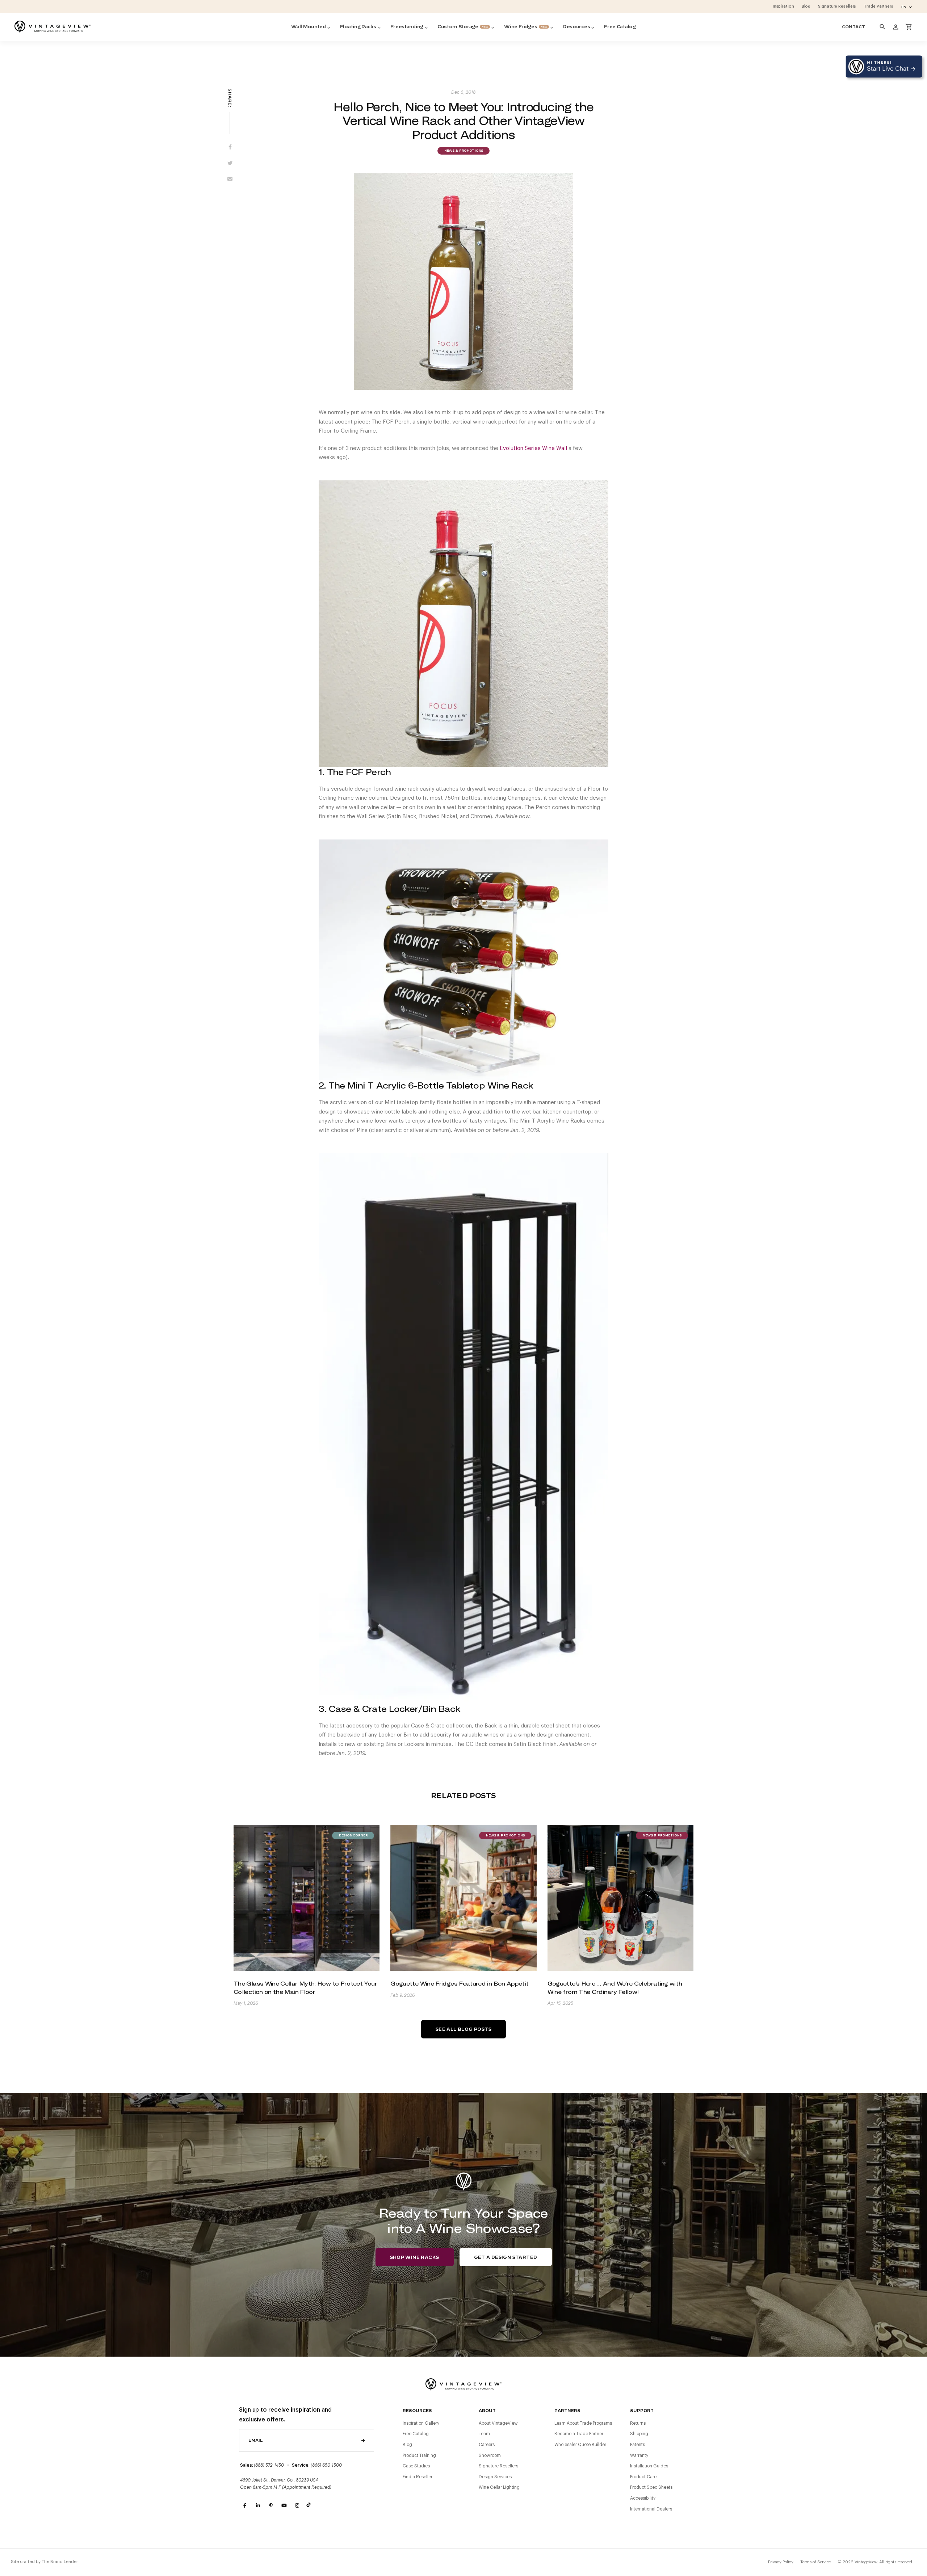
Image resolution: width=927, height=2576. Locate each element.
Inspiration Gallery (421, 2423)
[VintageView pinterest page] (271, 2506)
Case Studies (416, 2466)
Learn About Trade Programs (583, 2423)
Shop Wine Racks (415, 2257)
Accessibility (643, 2498)
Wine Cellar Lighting (499, 2487)
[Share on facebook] (230, 148)
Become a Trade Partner (579, 2434)
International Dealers (651, 2509)
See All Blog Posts (463, 2029)
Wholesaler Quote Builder (580, 2445)
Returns (638, 2423)
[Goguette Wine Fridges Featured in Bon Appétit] (463, 1898)
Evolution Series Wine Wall (533, 448)
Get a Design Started (506, 2257)
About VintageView (498, 2423)
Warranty (639, 2455)
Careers (487, 2445)
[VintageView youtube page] (284, 2506)
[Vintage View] (463, 2384)
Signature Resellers (498, 2466)
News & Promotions (463, 151)
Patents (637, 2445)
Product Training (419, 2455)
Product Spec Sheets (651, 2487)
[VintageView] (53, 27)
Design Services (495, 2477)
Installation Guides (649, 2466)
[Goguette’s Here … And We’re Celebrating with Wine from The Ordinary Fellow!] (620, 1898)
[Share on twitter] (230, 164)
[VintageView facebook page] (245, 2506)
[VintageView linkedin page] (258, 2506)
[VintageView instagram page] (297, 2506)
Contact (853, 27)
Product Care (643, 2477)
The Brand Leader (60, 2562)
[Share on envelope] (230, 180)
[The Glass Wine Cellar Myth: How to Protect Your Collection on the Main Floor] (307, 1898)
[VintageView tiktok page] (310, 2506)
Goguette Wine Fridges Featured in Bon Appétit (459, 1983)
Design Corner (353, 1836)
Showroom (490, 2455)
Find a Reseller (418, 2477)
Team (484, 2434)
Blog (407, 2445)
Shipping (639, 2434)
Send (363, 2440)
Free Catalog (416, 2434)
